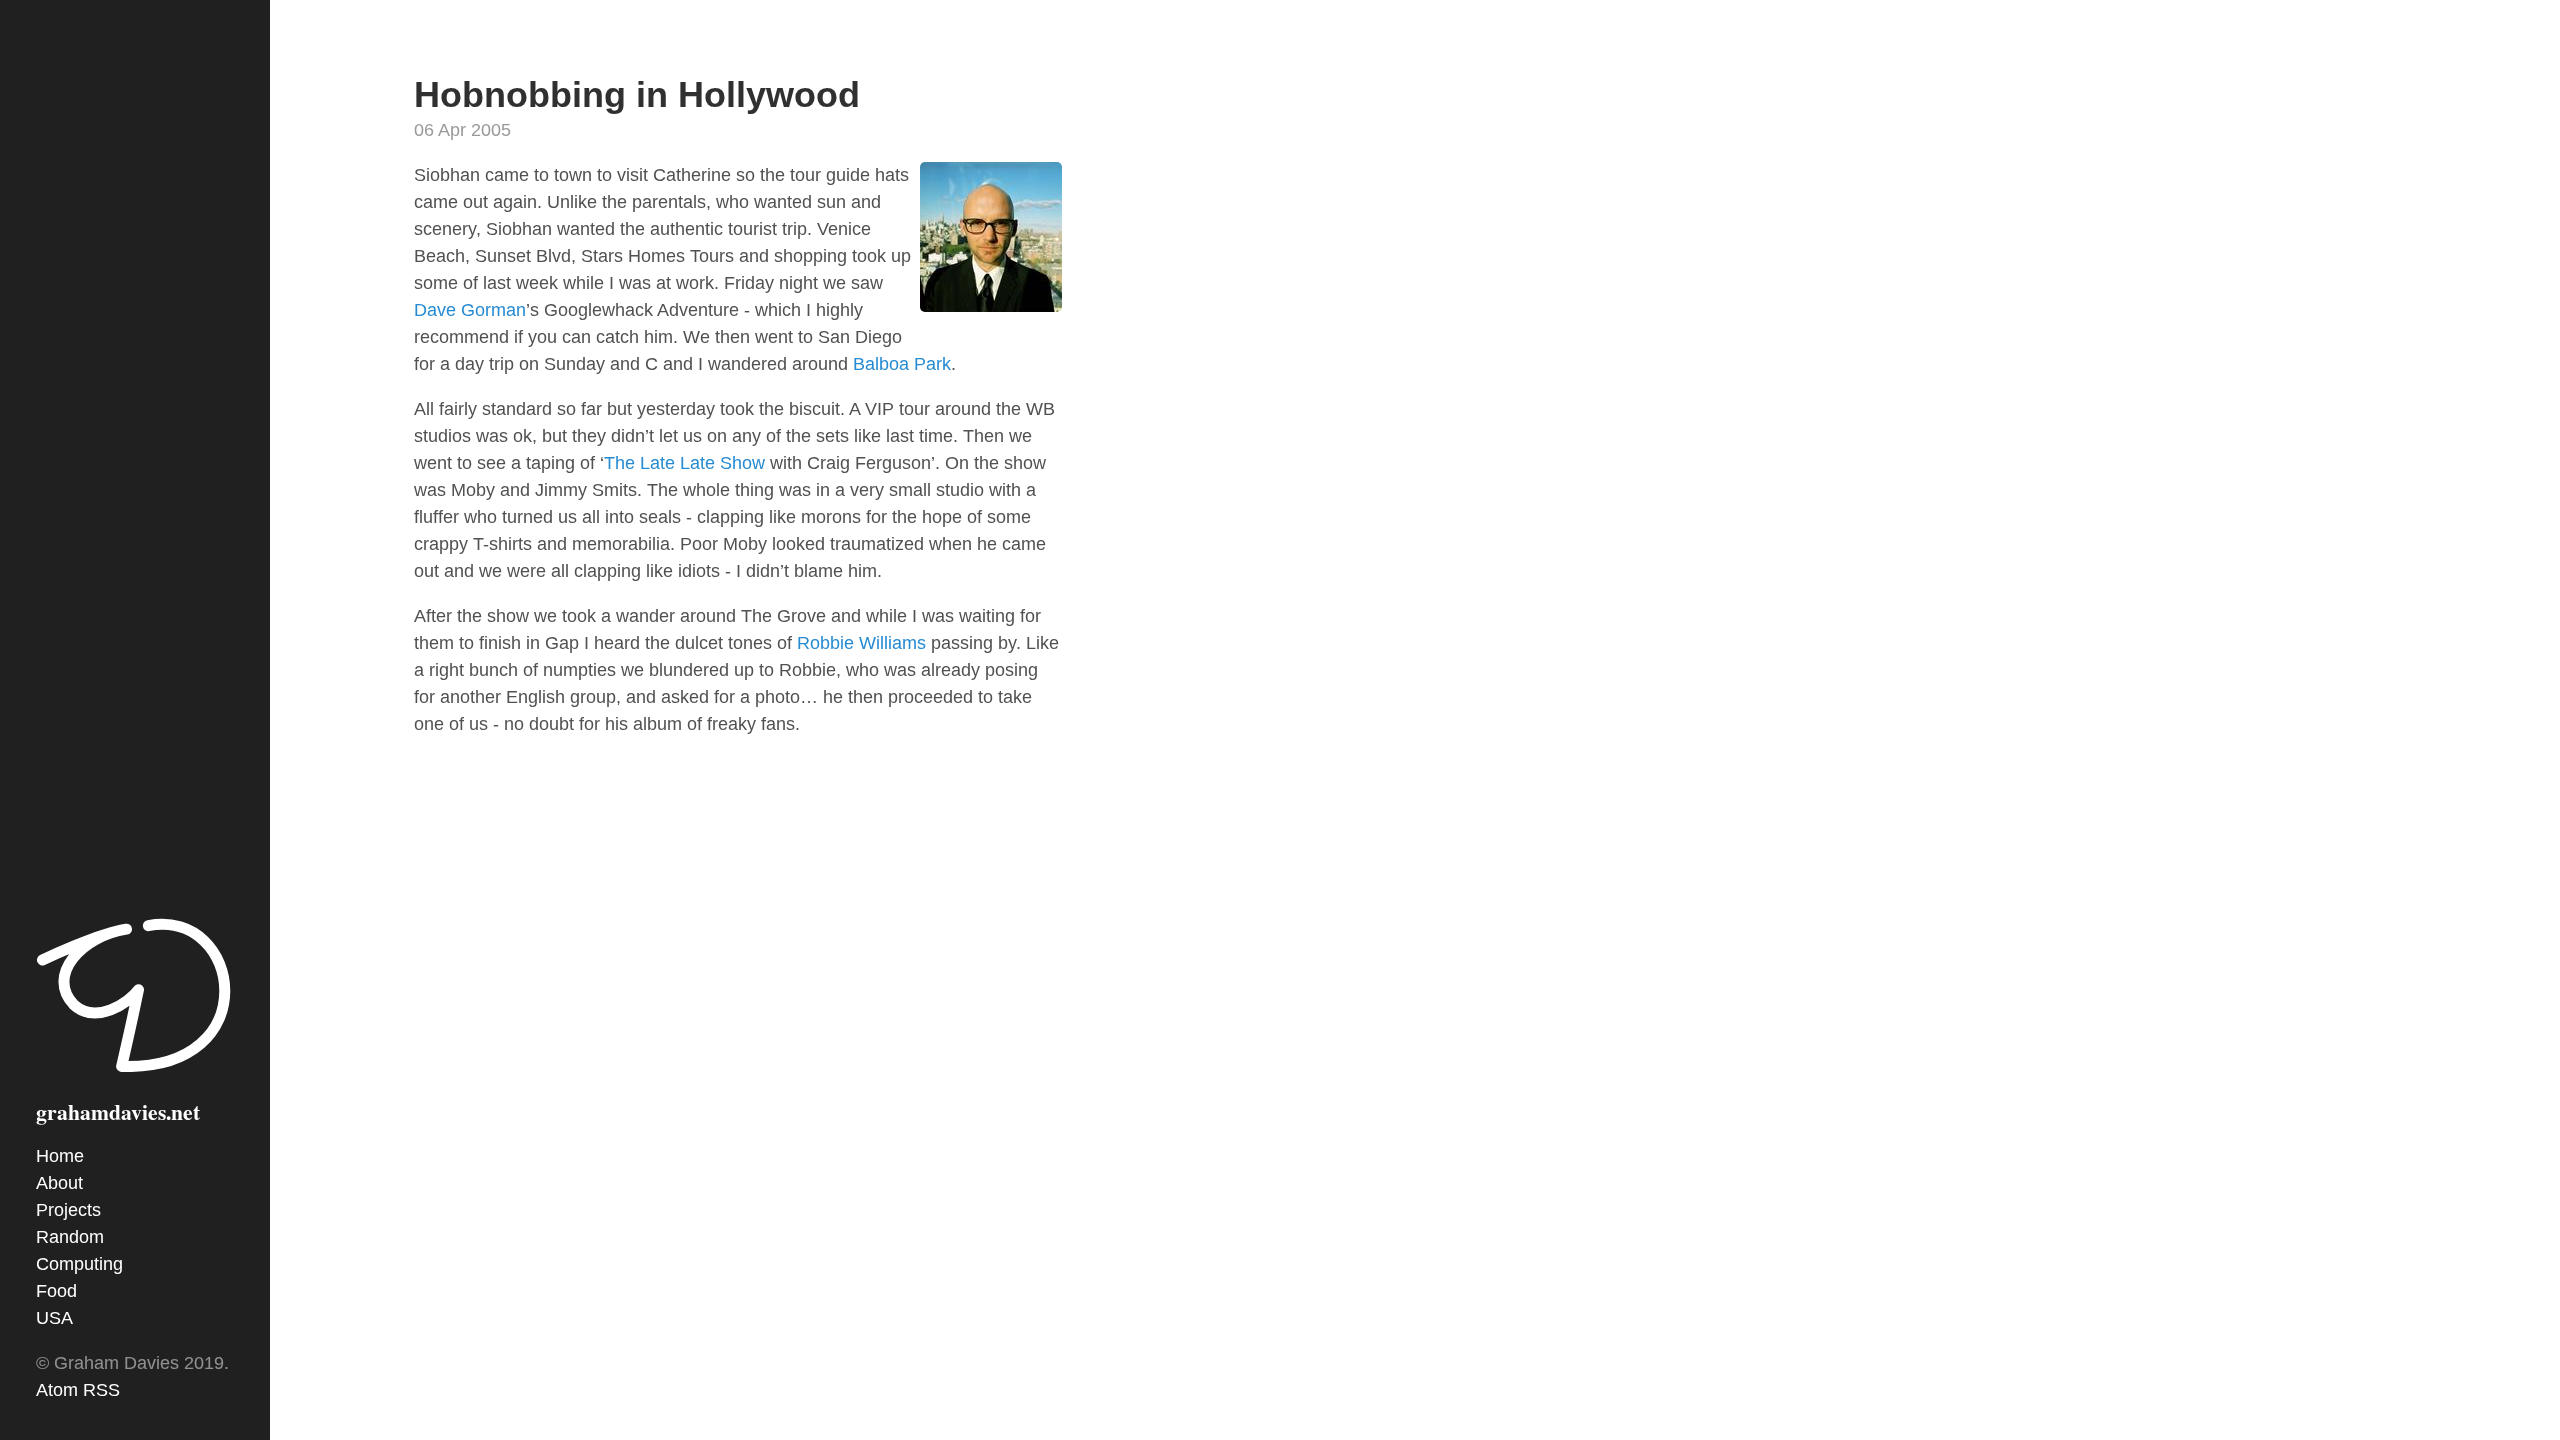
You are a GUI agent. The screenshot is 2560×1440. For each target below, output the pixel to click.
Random (70, 1237)
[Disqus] (738, 1060)
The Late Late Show (684, 463)
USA (54, 1318)
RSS (101, 1390)
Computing (79, 1264)
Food (56, 1291)
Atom (57, 1390)
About (59, 1183)
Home (60, 1156)
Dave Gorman (470, 310)
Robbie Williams (861, 643)
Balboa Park (902, 364)
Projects (68, 1210)
